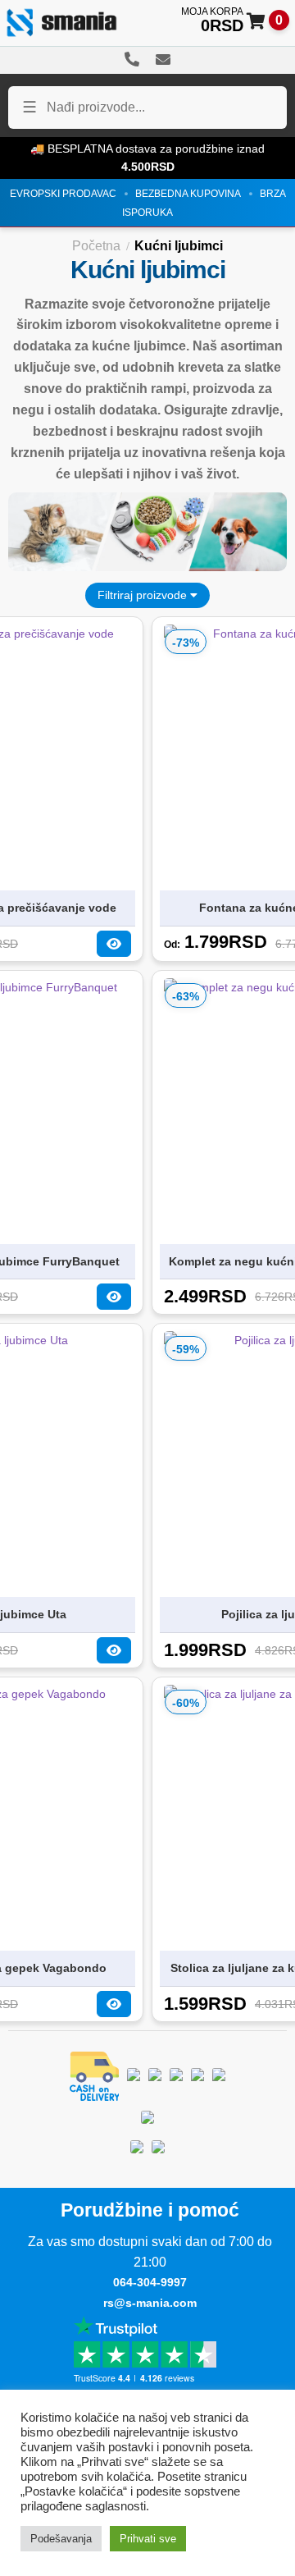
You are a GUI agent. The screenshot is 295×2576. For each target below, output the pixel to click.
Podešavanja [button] (61, 2539)
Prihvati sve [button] (148, 2539)
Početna (96, 246)
